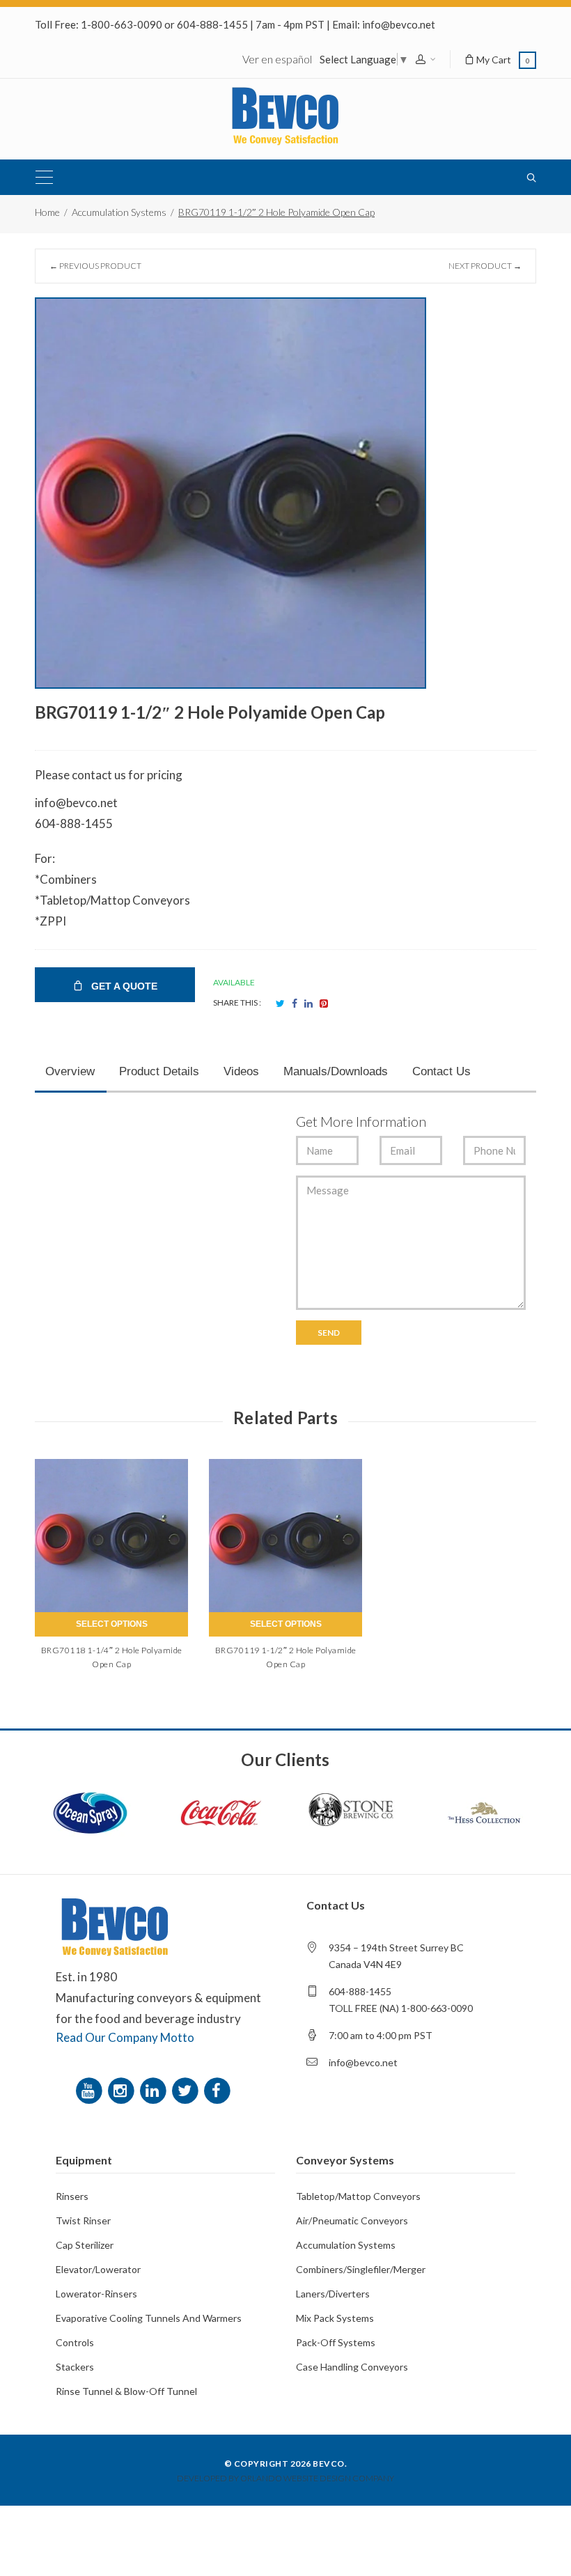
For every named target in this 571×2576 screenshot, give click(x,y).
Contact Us (441, 1071)
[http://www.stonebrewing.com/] (352, 1813)
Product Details (159, 1071)
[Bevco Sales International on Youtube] (91, 2094)
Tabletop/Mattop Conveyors (358, 2196)
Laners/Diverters (333, 2294)
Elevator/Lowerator (98, 2269)
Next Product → (485, 266)
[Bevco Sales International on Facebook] (219, 2094)
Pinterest (324, 1004)
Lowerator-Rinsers (96, 2294)
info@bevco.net (399, 24)
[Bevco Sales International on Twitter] (187, 2094)
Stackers (75, 2367)
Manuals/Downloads (336, 1071)
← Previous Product (95, 266)
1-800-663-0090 (122, 24)
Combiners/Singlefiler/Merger (361, 2269)
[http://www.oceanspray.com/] (90, 1813)
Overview (70, 1071)
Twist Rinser (83, 2220)
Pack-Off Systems (336, 2342)
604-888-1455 (212, 24)
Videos (241, 1071)
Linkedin (308, 1004)
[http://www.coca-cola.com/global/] (221, 1813)
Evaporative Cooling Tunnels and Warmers (149, 2318)
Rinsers (72, 2196)
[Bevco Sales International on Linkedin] (155, 2094)
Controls (75, 2342)
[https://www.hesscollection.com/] (483, 1813)
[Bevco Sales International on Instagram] (123, 2094)
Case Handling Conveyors (352, 2367)
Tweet (280, 1004)
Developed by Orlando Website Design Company (285, 2478)
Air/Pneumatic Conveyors (352, 2220)
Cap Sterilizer (85, 2245)
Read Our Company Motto (125, 2037)
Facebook (295, 1004)
